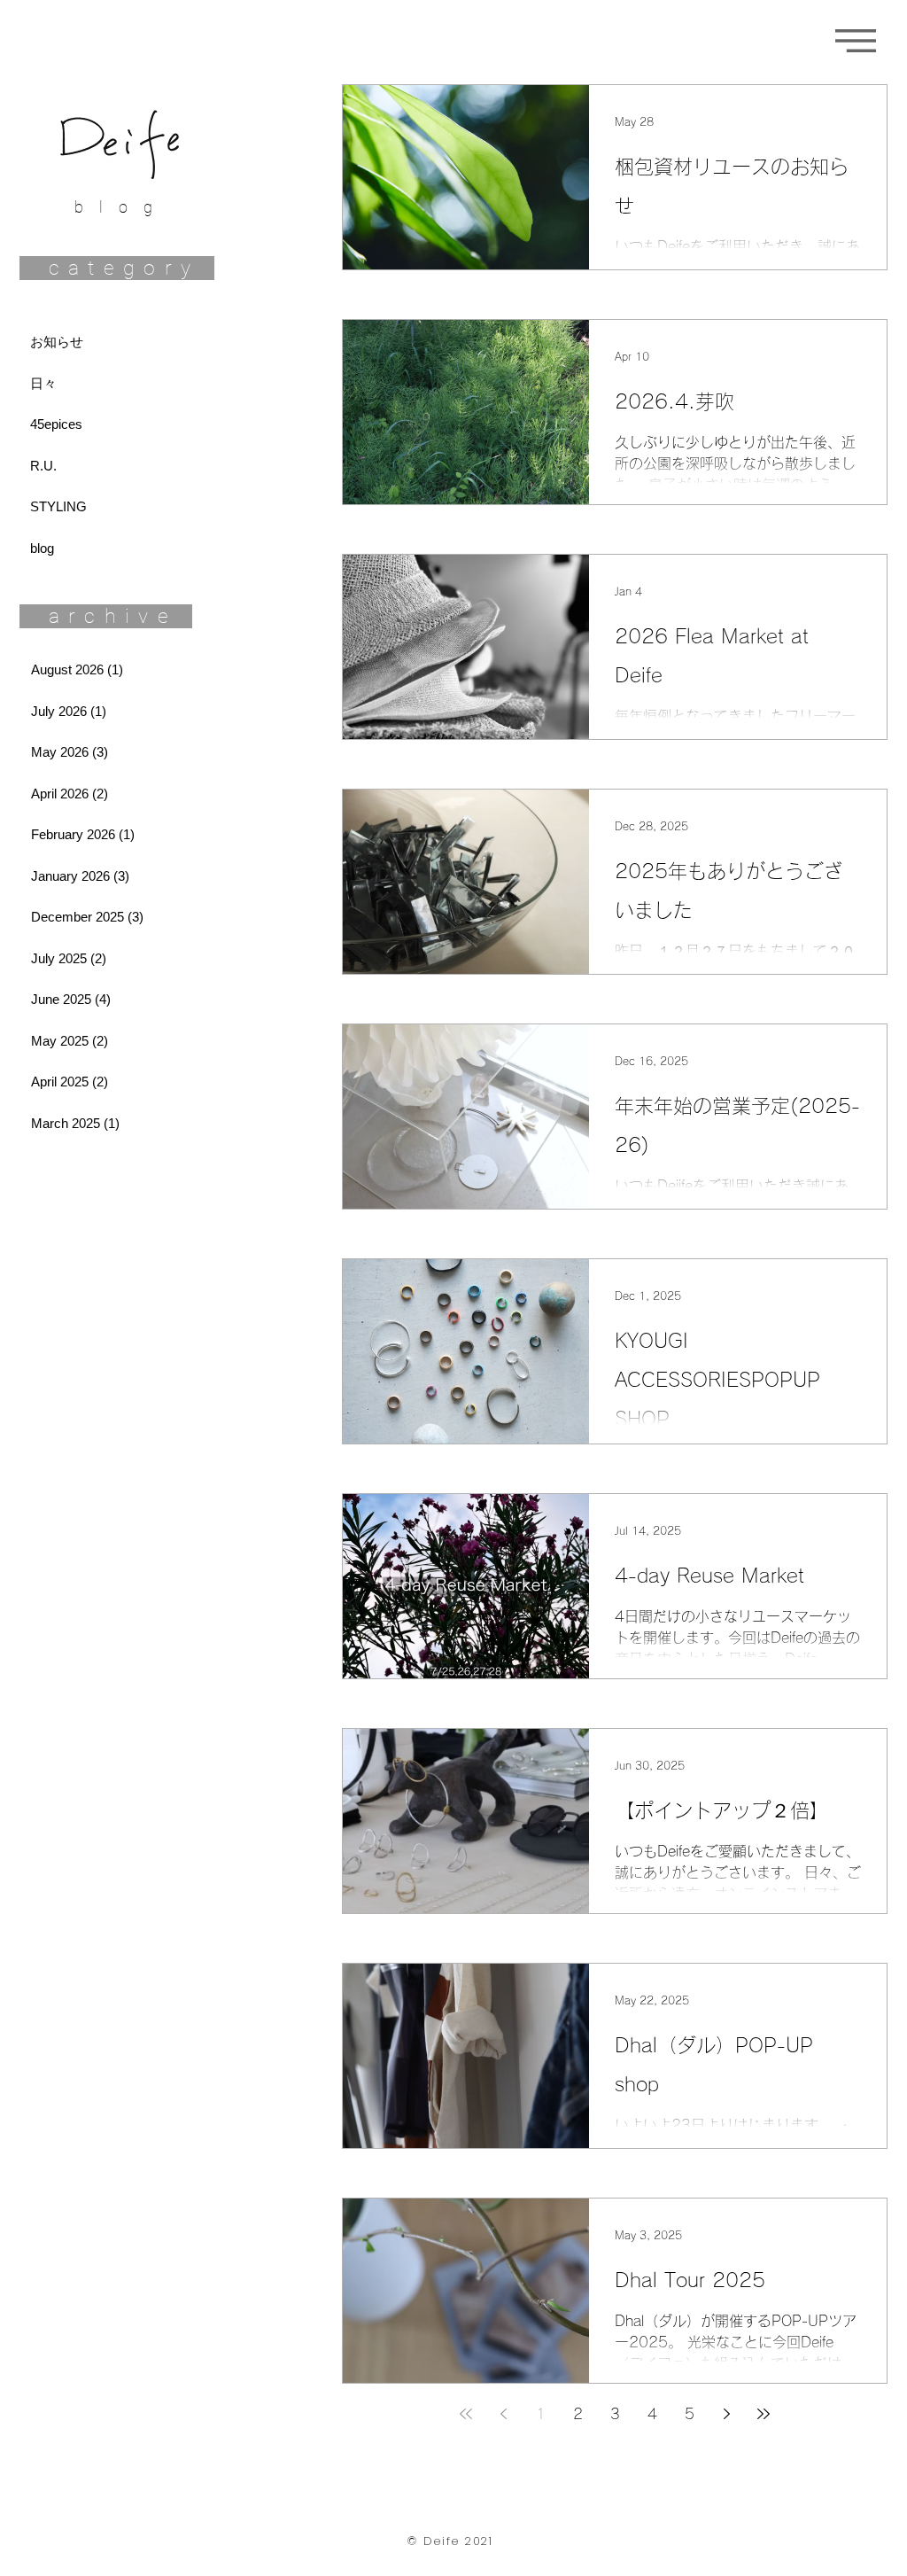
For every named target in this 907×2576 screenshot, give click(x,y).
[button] (856, 41)
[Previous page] (503, 2414)
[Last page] (764, 2414)
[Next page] (726, 2414)
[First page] (466, 2414)
